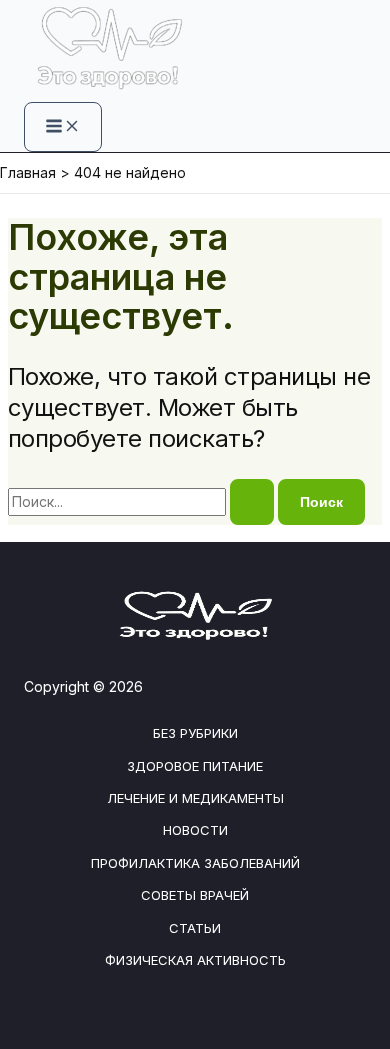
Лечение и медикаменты (195, 798)
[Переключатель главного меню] (63, 127)
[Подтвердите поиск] (252, 502)
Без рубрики (195, 733)
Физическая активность (195, 960)
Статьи (195, 928)
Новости (195, 830)
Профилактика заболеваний (195, 863)
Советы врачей (195, 895)
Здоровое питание (195, 766)
